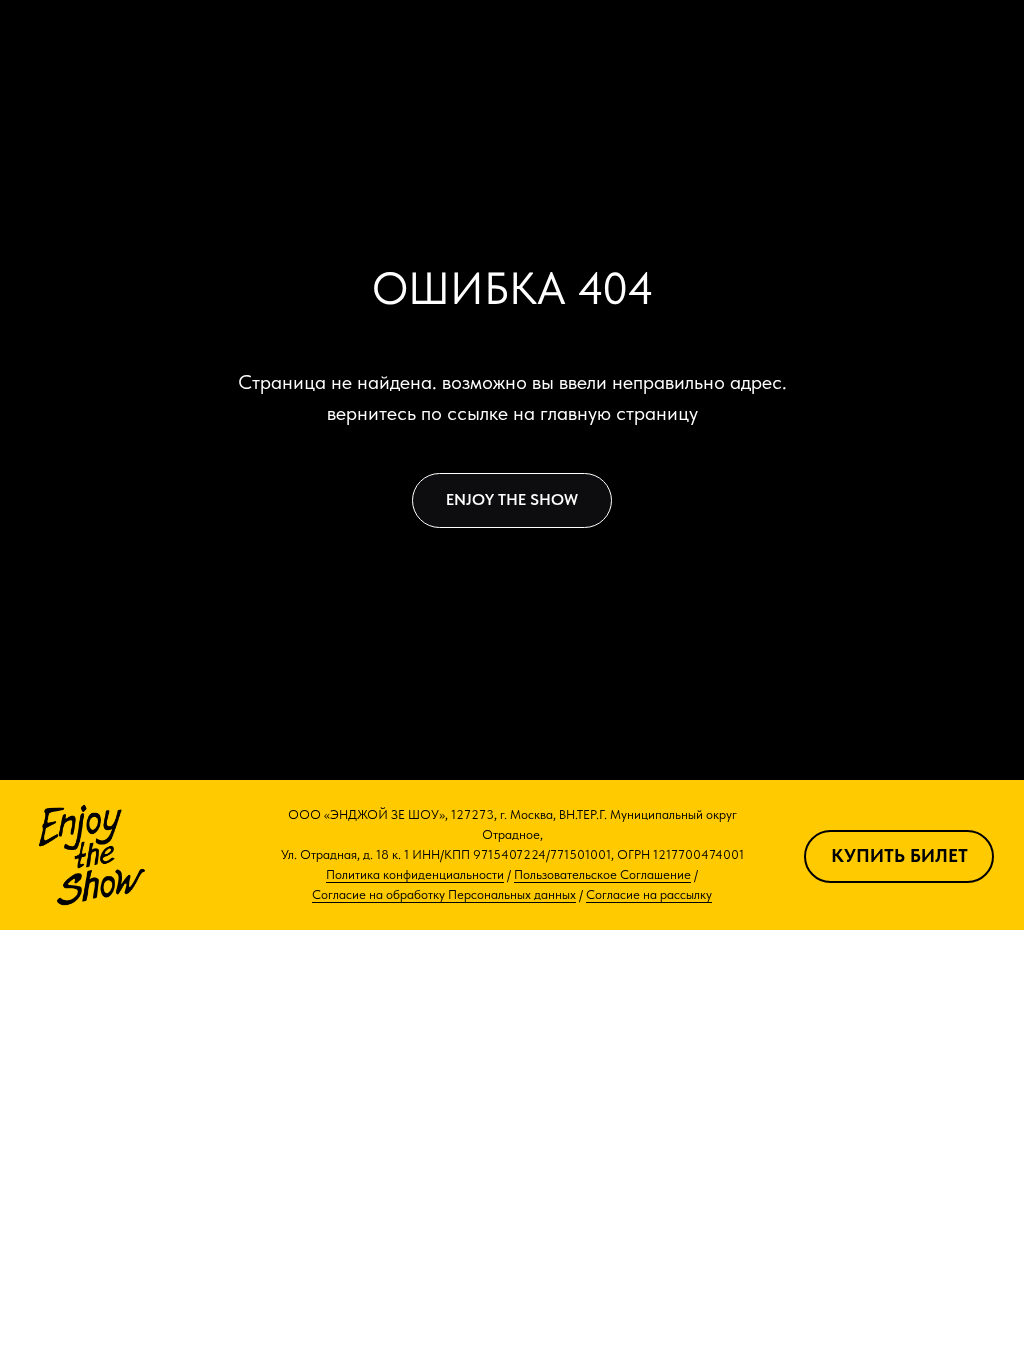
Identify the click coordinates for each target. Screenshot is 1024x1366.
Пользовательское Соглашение (602, 874)
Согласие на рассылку (649, 894)
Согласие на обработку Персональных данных (444, 894)
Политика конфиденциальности (415, 874)
